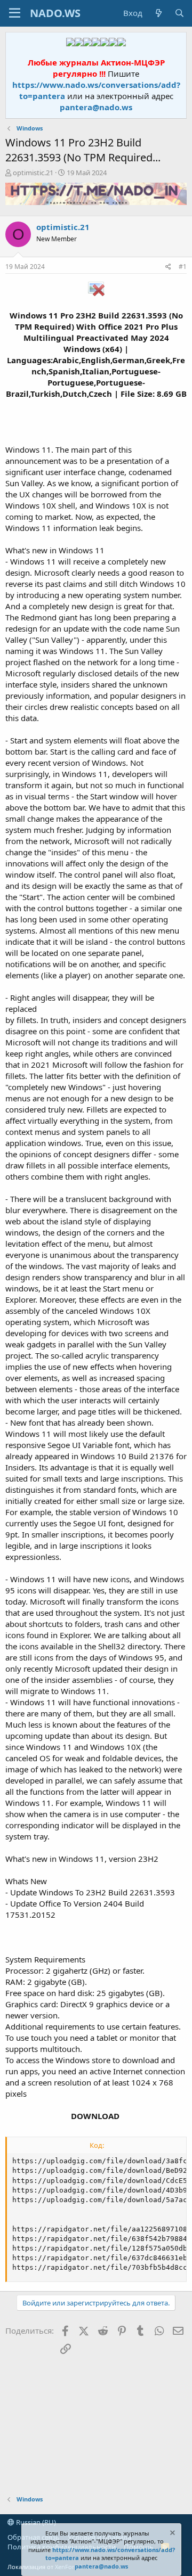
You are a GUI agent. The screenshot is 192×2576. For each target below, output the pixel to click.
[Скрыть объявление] (172, 2534)
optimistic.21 (33, 173)
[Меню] (15, 13)
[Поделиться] (168, 267)
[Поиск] (179, 13)
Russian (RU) (35, 2522)
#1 (183, 267)
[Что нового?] (158, 13)
